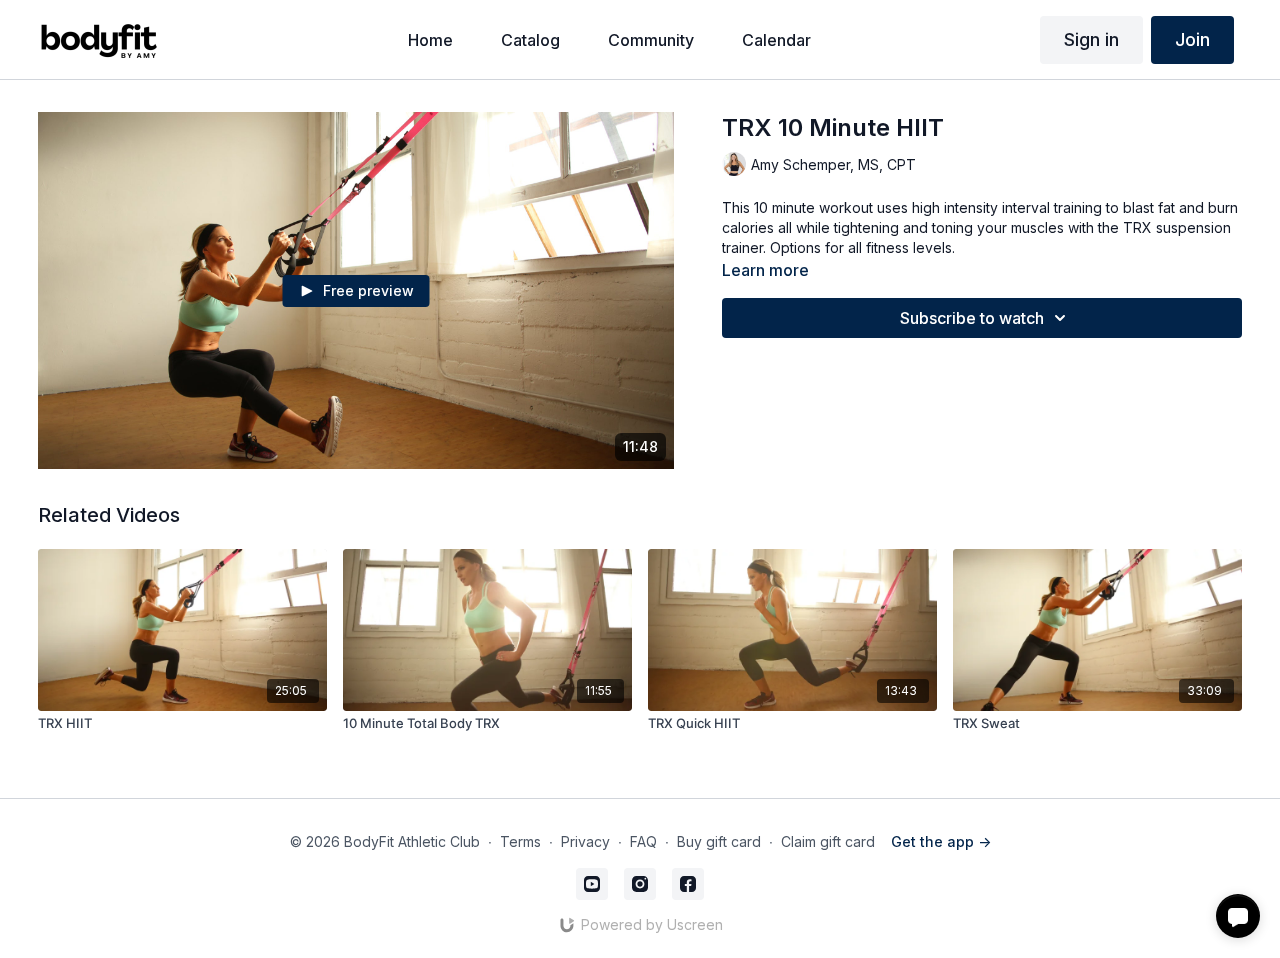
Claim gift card (828, 841)
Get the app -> (941, 841)
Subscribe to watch (972, 318)
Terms (520, 841)
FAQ (643, 841)
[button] (1238, 916)
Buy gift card (719, 841)
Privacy (585, 841)
